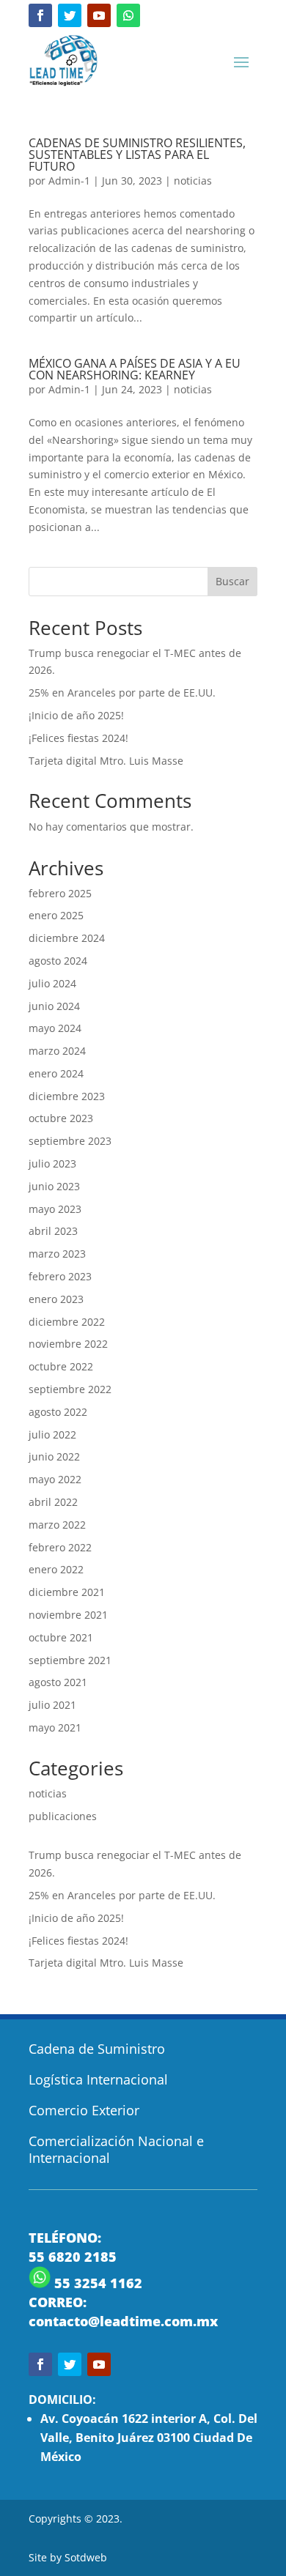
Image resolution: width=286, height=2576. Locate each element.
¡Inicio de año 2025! (76, 715)
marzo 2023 (57, 1254)
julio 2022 (52, 1434)
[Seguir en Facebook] (40, 15)
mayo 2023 (55, 1209)
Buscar (232, 581)
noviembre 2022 (68, 1344)
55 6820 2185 (73, 2257)
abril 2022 (53, 1502)
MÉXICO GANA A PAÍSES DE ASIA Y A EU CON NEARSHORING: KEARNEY (135, 369)
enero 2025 (56, 915)
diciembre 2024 (67, 938)
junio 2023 (54, 1186)
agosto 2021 (58, 1682)
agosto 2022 (58, 1412)
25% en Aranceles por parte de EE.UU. (122, 693)
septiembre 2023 (70, 1141)
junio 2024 (54, 1006)
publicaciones (63, 1816)
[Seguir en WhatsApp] (128, 15)
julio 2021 (52, 1705)
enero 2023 (56, 1299)
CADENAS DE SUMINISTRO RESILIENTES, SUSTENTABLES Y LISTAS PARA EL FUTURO (137, 155)
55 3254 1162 (96, 2283)
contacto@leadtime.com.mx (123, 2321)
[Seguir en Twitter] (70, 15)
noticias (193, 181)
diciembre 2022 (67, 1322)
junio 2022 (54, 1456)
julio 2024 (52, 983)
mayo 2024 (55, 1028)
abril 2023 (53, 1231)
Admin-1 (69, 181)
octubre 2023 (61, 1118)
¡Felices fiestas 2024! (78, 738)
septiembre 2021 (70, 1660)
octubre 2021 (61, 1637)
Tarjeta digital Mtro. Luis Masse (106, 761)
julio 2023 (52, 1163)
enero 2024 (56, 1073)
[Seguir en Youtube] (99, 15)
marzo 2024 (57, 1051)
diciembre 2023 (67, 1096)
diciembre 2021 (67, 1592)
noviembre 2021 (68, 1615)
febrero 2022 (60, 1547)
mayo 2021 (55, 1727)
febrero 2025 (60, 893)
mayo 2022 (55, 1479)
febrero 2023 (60, 1276)
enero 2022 (56, 1569)
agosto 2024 (58, 961)
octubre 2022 (61, 1366)
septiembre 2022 (70, 1389)
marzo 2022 (57, 1525)
